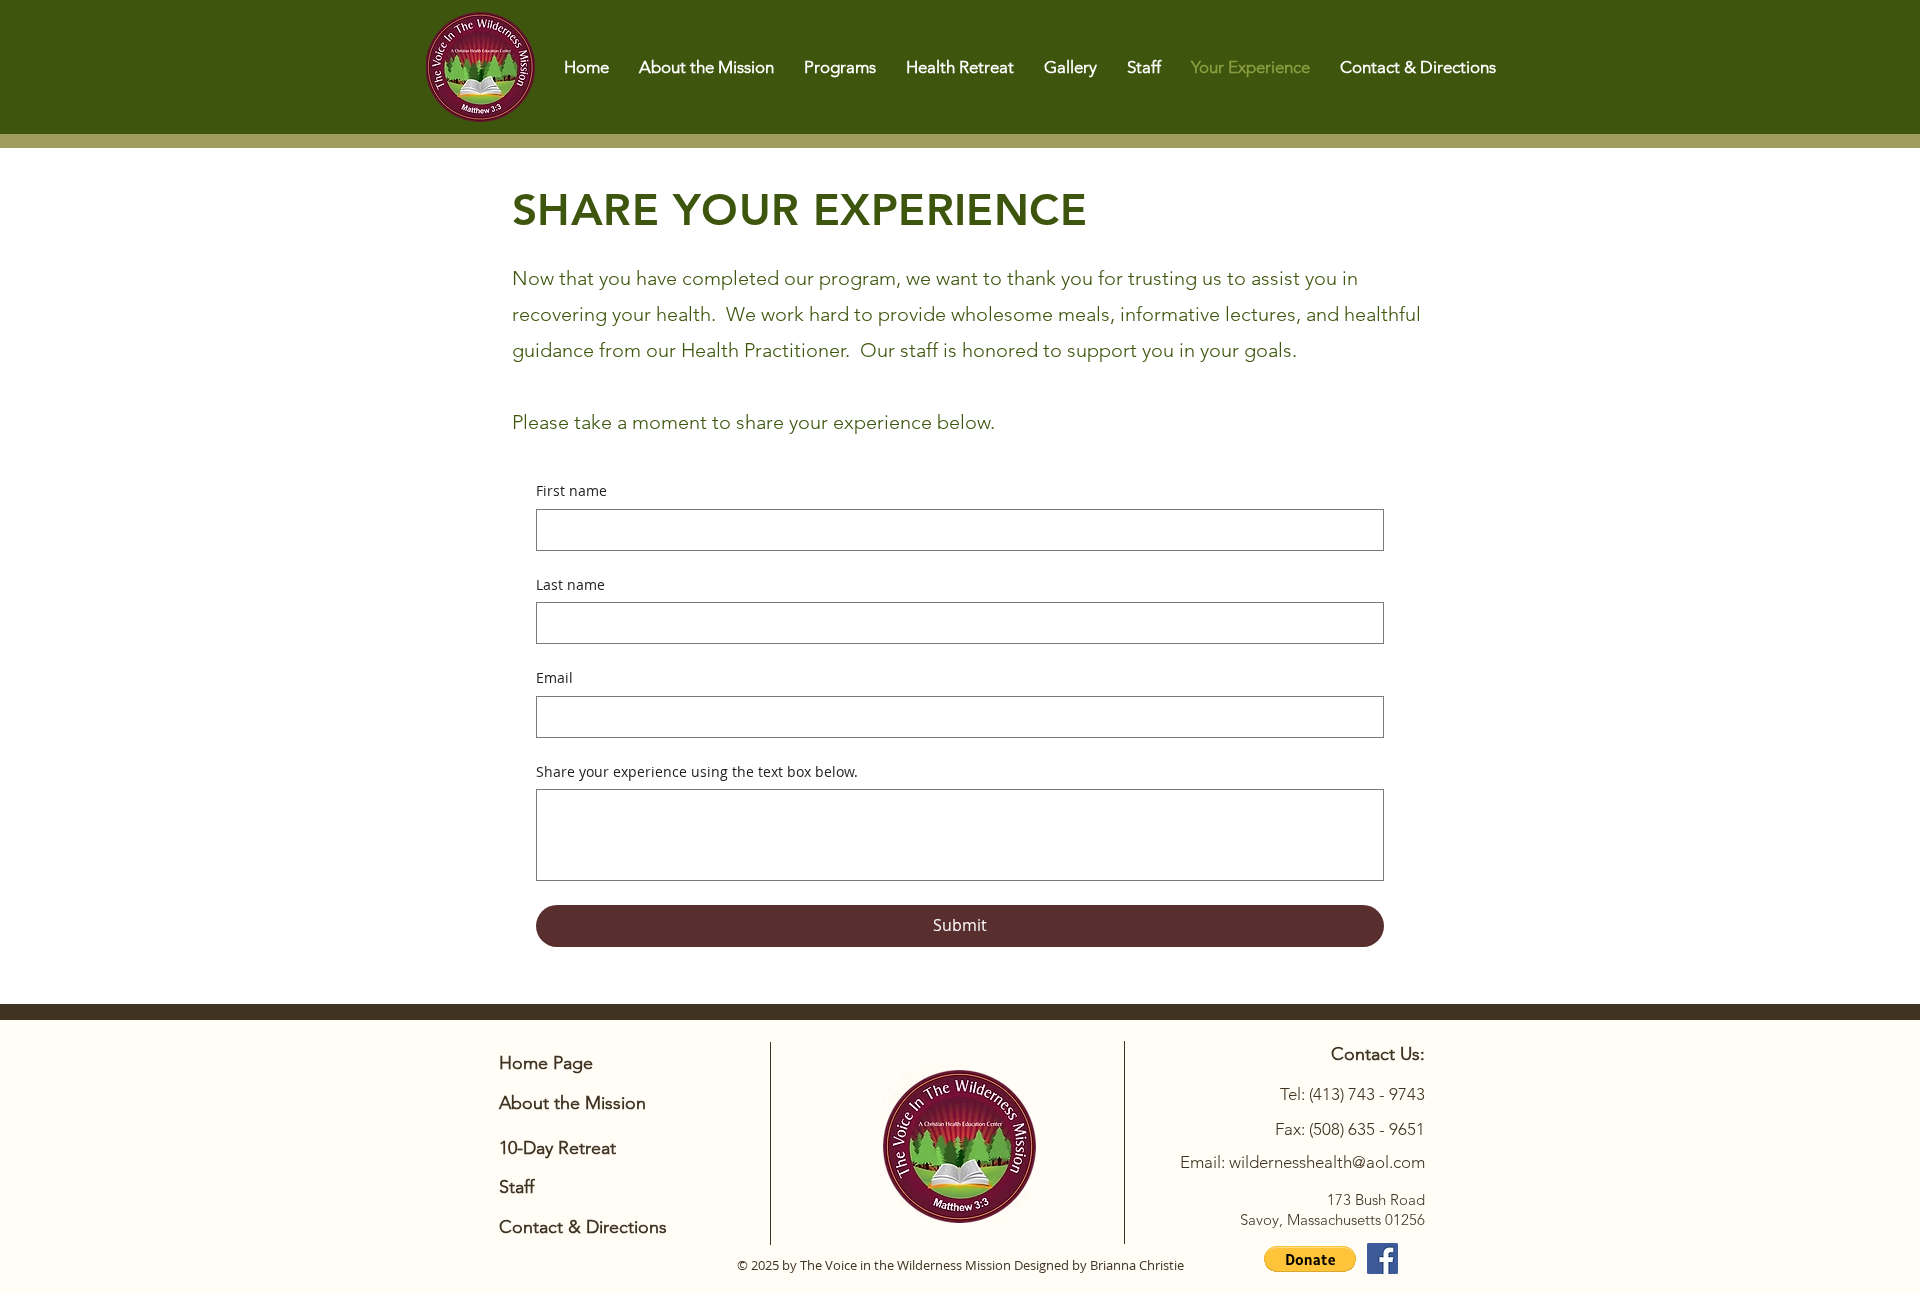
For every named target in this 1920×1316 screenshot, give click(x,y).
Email (554, 677)
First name (571, 490)
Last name (570, 584)
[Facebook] (1382, 1258)
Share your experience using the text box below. (697, 771)
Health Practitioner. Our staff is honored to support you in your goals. (989, 350)
